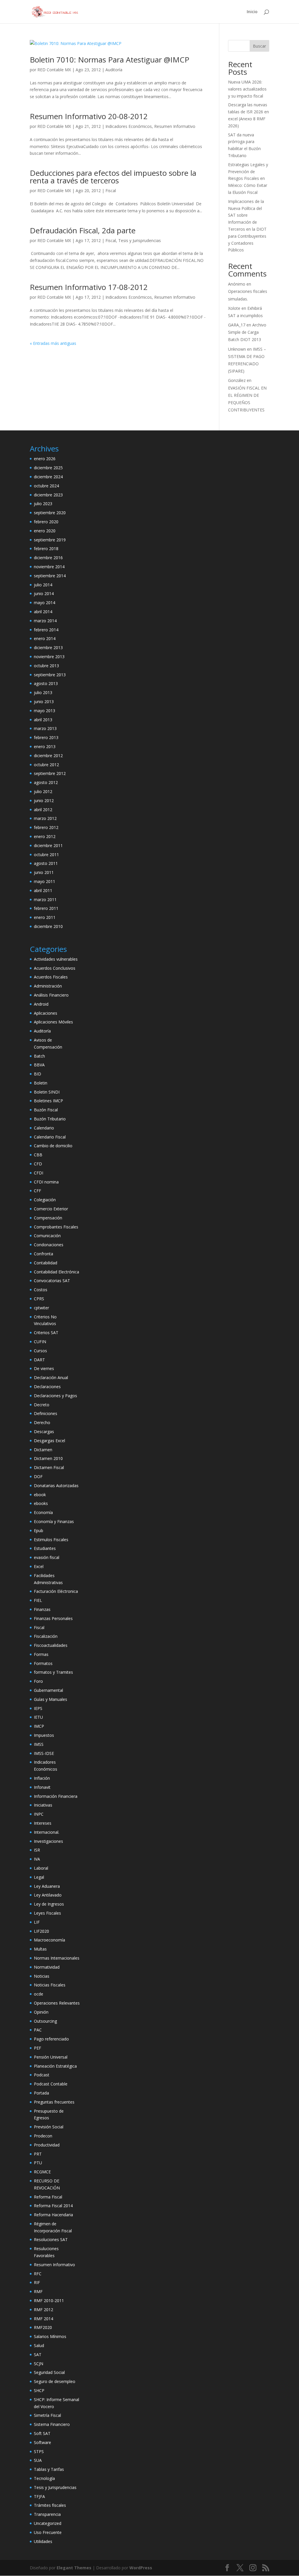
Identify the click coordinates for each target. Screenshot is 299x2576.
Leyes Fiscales (47, 1913)
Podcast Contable (51, 2084)
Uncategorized (48, 2523)
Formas (41, 1654)
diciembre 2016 (48, 558)
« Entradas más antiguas (53, 343)
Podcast (42, 2075)
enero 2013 (45, 746)
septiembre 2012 (50, 773)
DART (39, 1360)
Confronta (44, 1254)
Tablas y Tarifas (49, 2469)
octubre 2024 (46, 486)
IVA (37, 1859)
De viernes (44, 1368)
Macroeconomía (49, 1940)
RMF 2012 (44, 2310)
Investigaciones (48, 1841)
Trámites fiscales (50, 2505)
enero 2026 (45, 459)
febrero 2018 (46, 549)
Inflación (42, 1778)
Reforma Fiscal (48, 2197)
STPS (39, 2451)
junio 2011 (44, 872)
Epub (39, 1531)
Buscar (259, 46)
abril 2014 (43, 612)
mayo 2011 (45, 881)
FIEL (38, 1600)
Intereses (43, 1823)
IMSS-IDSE (44, 1753)
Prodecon (43, 2136)
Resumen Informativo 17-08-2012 (89, 287)
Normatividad (47, 1967)
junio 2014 (44, 593)
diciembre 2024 (48, 477)
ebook (40, 1495)
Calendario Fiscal (50, 1137)
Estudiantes (45, 1548)
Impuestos (44, 1735)
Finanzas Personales (53, 1618)
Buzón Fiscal (46, 1110)
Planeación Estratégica (55, 2066)
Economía (43, 1512)
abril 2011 (43, 890)
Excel (39, 1566)
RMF (38, 2291)
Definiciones (46, 1413)
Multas (40, 1949)
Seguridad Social (49, 2372)
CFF (38, 1191)
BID (38, 1074)
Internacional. (47, 1832)
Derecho (42, 1422)
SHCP (39, 2390)
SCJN (39, 2364)
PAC (38, 2030)
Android (41, 1004)
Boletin (41, 1083)
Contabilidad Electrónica (57, 1272)
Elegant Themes (74, 2568)
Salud (39, 2345)
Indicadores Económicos (129, 126)
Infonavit (42, 1787)
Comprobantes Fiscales (56, 1227)
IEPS (38, 1708)
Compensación (48, 1218)
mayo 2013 (45, 711)
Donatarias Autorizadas (56, 1486)
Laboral (41, 1868)
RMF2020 (43, 2327)
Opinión (41, 2012)
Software (42, 2442)
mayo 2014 (45, 603)
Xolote (234, 308)
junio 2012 (44, 801)
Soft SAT (42, 2433)
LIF (37, 1922)
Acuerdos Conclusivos (55, 968)
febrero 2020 (46, 522)
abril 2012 (43, 810)
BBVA (39, 1065)
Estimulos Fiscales (51, 1540)
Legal (39, 1877)
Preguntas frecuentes (54, 2102)
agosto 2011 (46, 863)
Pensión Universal (51, 2057)
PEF (38, 2048)
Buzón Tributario (50, 1119)
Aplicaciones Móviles (53, 1022)
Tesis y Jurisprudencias (140, 240)
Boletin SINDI (47, 1092)
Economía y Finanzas (54, 1521)
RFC (38, 2274)
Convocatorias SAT (52, 1281)
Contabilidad (46, 1263)
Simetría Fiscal (47, 2415)
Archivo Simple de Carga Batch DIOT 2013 (247, 332)
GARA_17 (237, 325)
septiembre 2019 (50, 540)
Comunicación (47, 1236)
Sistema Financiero (52, 2424)
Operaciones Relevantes (57, 2003)
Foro (38, 1681)
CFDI (39, 1173)
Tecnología (44, 2478)
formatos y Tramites (53, 1672)
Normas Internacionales (57, 1958)
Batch (39, 1056)
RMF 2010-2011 (49, 2301)
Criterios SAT (46, 1333)
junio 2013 (44, 702)
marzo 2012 (45, 818)
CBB (38, 1155)
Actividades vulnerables (56, 959)
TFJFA (39, 2496)
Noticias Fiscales (50, 1985)
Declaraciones (47, 1387)
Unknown (237, 349)
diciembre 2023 (48, 495)
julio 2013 (43, 692)
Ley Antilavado (48, 1895)
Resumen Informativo (175, 126)
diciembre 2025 (48, 468)
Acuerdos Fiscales (51, 977)
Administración (48, 986)
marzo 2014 (45, 621)
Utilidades (43, 2541)
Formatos (43, 1663)
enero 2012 (45, 836)
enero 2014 (45, 638)
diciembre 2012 (48, 756)
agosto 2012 (46, 782)
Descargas (44, 1432)
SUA (38, 2460)
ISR (37, 1850)
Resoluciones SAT (51, 2239)
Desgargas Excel (49, 1441)
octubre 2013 (46, 666)
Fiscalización (46, 1636)
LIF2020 (41, 1931)
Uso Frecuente (48, 2532)
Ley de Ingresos (49, 1904)
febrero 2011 (46, 908)
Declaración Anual (51, 1377)
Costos (41, 1290)
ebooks (41, 1503)
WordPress (141, 2568)
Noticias (42, 1976)
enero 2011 (45, 917)
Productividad (47, 2145)
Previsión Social (49, 2127)
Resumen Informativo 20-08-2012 (89, 116)
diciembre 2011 (48, 845)
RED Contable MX (54, 70)
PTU (38, 2163)
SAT (38, 2355)
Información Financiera (56, 1796)
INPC (39, 1814)
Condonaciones (49, 1245)
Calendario (44, 1128)
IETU (38, 1717)
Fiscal (111, 191)
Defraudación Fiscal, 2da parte (83, 230)
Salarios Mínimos (50, 2336)
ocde (39, 1994)
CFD (38, 1164)
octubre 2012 (46, 765)
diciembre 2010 (48, 926)
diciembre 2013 (48, 648)
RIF (37, 2282)
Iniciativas (43, 1805)
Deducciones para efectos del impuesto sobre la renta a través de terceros (113, 177)
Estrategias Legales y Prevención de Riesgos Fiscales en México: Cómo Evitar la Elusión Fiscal (248, 178)
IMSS (39, 1744)
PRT (38, 2154)
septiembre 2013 (50, 675)
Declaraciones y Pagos (55, 1396)
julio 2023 (43, 504)
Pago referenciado (51, 2039)
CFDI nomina (46, 1182)
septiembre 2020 (50, 513)
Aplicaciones (46, 1013)
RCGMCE (42, 2172)
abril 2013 (43, 720)
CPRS (39, 1299)
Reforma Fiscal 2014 (53, 2206)
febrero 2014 (46, 630)
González (237, 380)
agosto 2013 (46, 683)
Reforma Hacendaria (53, 2215)
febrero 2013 (46, 737)
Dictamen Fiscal (49, 1467)
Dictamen (43, 1450)
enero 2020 (45, 531)
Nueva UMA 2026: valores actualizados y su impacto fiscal (247, 89)
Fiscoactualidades (51, 1645)
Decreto (42, 1405)
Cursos (40, 1351)
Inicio (252, 12)
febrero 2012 (46, 827)
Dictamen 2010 (48, 1458)
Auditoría (114, 70)
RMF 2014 (44, 2319)
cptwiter (41, 1308)
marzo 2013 (45, 728)
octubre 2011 (46, 855)
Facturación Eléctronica (56, 1591)
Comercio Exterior (51, 1209)
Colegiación (45, 1200)
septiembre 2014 (50, 576)
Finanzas (42, 1609)
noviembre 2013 (49, 657)
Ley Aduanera (47, 1886)
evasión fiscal (47, 1557)
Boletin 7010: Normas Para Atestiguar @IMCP (109, 60)
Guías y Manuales (51, 1699)
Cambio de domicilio (53, 1146)
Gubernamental (48, 1690)
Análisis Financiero (51, 995)
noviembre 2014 (49, 567)
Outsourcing (45, 2021)
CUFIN (40, 1342)
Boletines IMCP (48, 1101)
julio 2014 (43, 585)
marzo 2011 (45, 899)
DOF (38, 1476)
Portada (41, 2093)
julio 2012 (43, 791)
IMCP (39, 1726)
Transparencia (47, 2514)
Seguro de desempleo (55, 2381)
